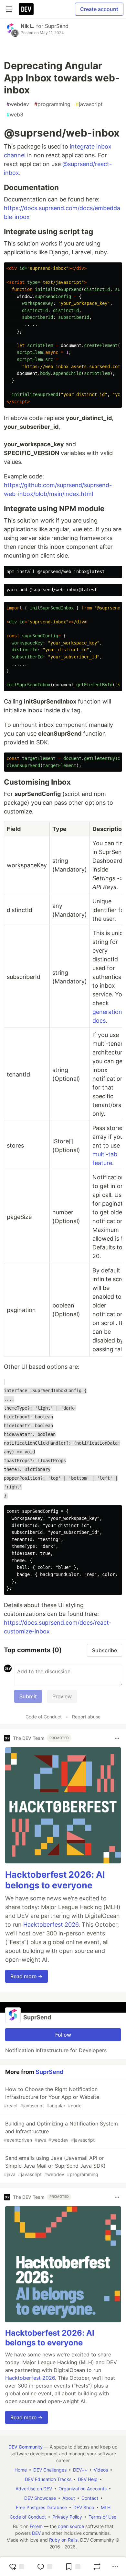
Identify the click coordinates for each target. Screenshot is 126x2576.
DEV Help (88, 2479)
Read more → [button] (26, 1976)
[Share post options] (115, 2567)
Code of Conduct (44, 1717)
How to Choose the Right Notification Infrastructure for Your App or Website (52, 2097)
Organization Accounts (83, 2489)
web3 (15, 114)
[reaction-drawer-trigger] (16, 2567)
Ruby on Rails (63, 2540)
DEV (36, 2533)
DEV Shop (84, 2507)
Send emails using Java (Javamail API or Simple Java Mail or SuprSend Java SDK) (55, 2166)
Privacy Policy (67, 2517)
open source (71, 2526)
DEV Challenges (50, 2470)
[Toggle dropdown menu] (117, 1738)
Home (21, 2470)
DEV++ (80, 2470)
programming (52, 104)
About (69, 2498)
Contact (90, 2498)
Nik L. (28, 26)
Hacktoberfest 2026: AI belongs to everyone (55, 1880)
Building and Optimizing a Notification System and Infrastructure (61, 2131)
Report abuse (86, 1717)
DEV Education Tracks (48, 2479)
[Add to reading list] (73, 2567)
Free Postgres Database (41, 2507)
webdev (18, 104)
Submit (28, 1696)
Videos (101, 2470)
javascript (89, 104)
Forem (36, 2526)
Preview (62, 1696)
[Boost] (97, 2567)
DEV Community (26, 2447)
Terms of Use (102, 2517)
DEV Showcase (40, 2498)
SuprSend (57, 26)
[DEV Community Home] (26, 9)
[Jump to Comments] (45, 2567)
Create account (99, 9)
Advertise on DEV (34, 2489)
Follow (63, 2035)
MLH (106, 2507)
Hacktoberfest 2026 (51, 1925)
